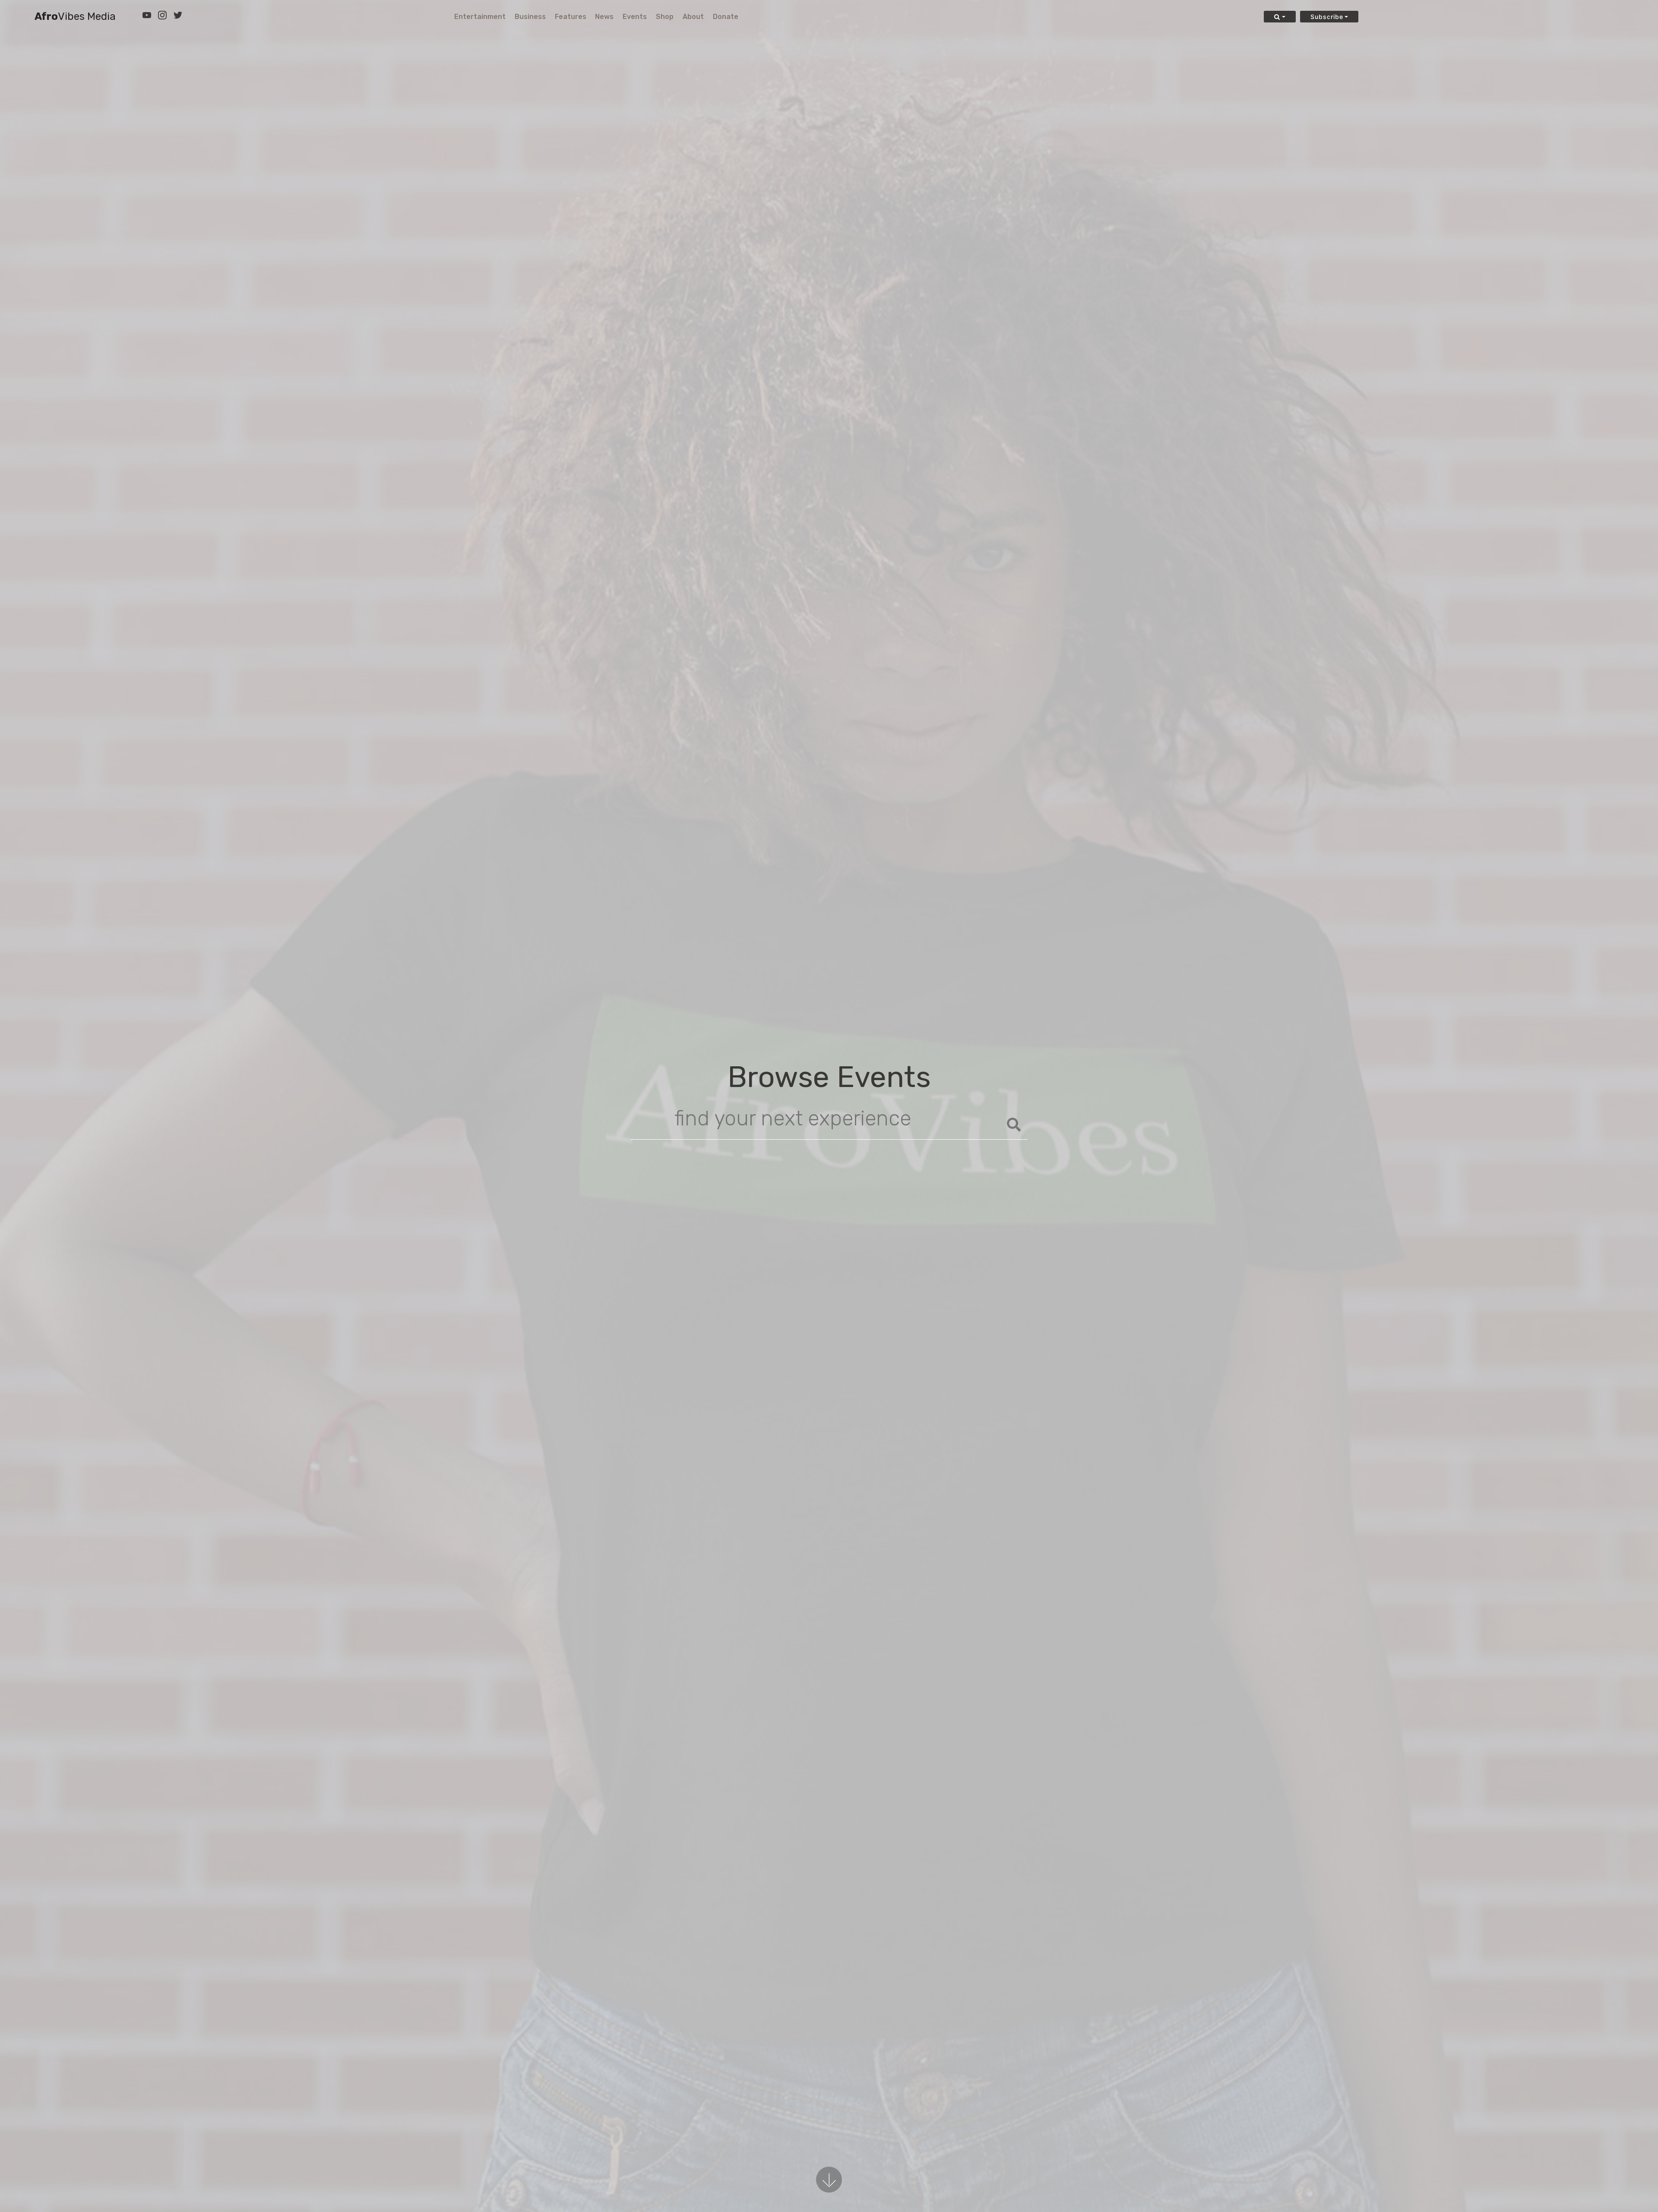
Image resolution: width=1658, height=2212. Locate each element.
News (604, 17)
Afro (75, 17)
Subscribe (1327, 17)
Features (571, 17)
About (693, 17)
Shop (665, 17)
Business (530, 17)
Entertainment (480, 17)
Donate (726, 17)
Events (635, 17)
